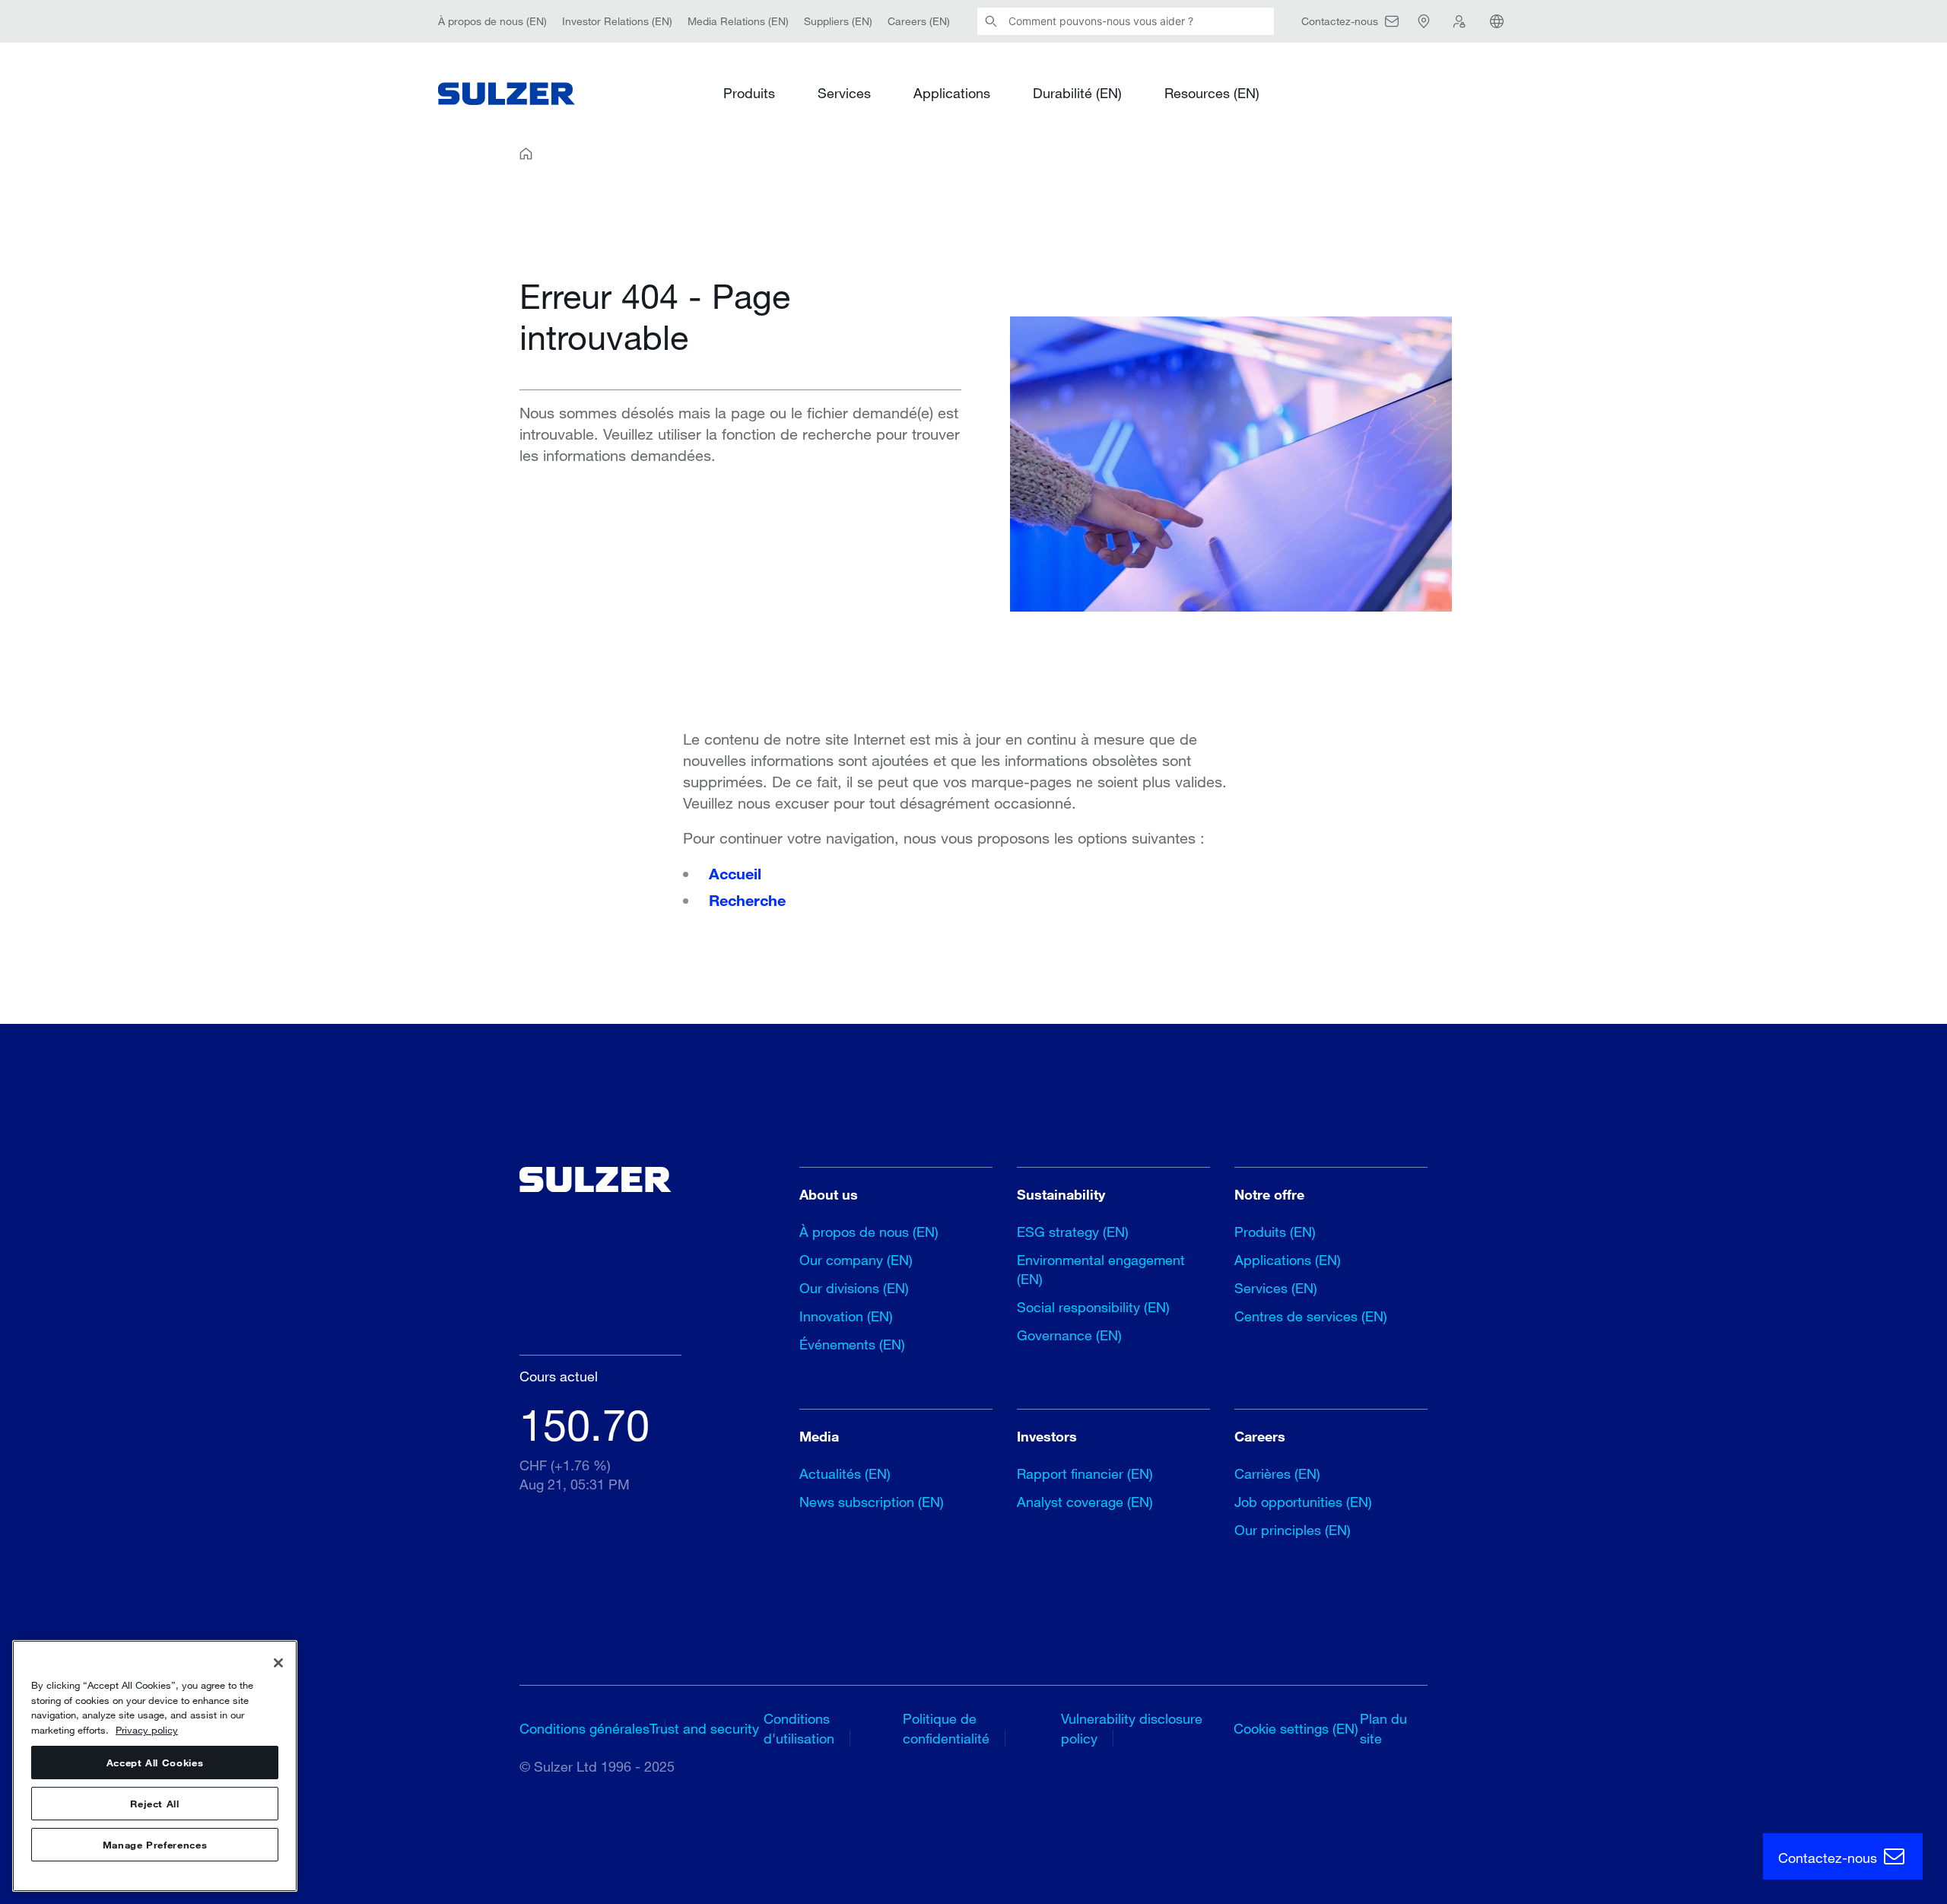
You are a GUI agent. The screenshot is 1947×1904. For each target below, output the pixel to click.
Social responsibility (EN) (1093, 1307)
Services (844, 93)
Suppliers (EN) (838, 21)
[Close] (278, 1663)
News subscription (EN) (872, 1502)
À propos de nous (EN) (492, 21)
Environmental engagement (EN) (1101, 1269)
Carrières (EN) (1277, 1473)
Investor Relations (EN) (617, 21)
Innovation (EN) (846, 1316)
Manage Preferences (155, 1845)
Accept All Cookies (155, 1763)
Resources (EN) (1212, 93)
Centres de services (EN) (1311, 1316)
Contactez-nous (1829, 1858)
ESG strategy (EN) (1073, 1232)
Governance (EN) (1069, 1335)
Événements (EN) (852, 1344)
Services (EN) (1276, 1288)
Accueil (735, 873)
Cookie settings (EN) (1296, 1728)
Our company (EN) (856, 1260)
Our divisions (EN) (854, 1288)
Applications (952, 93)
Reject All (155, 1804)
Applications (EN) (1288, 1260)
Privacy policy (147, 1730)
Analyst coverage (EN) (1085, 1502)
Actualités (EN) (845, 1473)
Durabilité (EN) (1077, 93)
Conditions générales (584, 1728)
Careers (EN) (919, 21)
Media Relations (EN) (738, 21)
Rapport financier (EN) (1085, 1473)
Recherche (747, 900)
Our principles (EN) (1293, 1530)
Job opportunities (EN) (1303, 1502)
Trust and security (704, 1728)
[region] (155, 1766)
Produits (749, 93)
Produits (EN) (1275, 1232)
